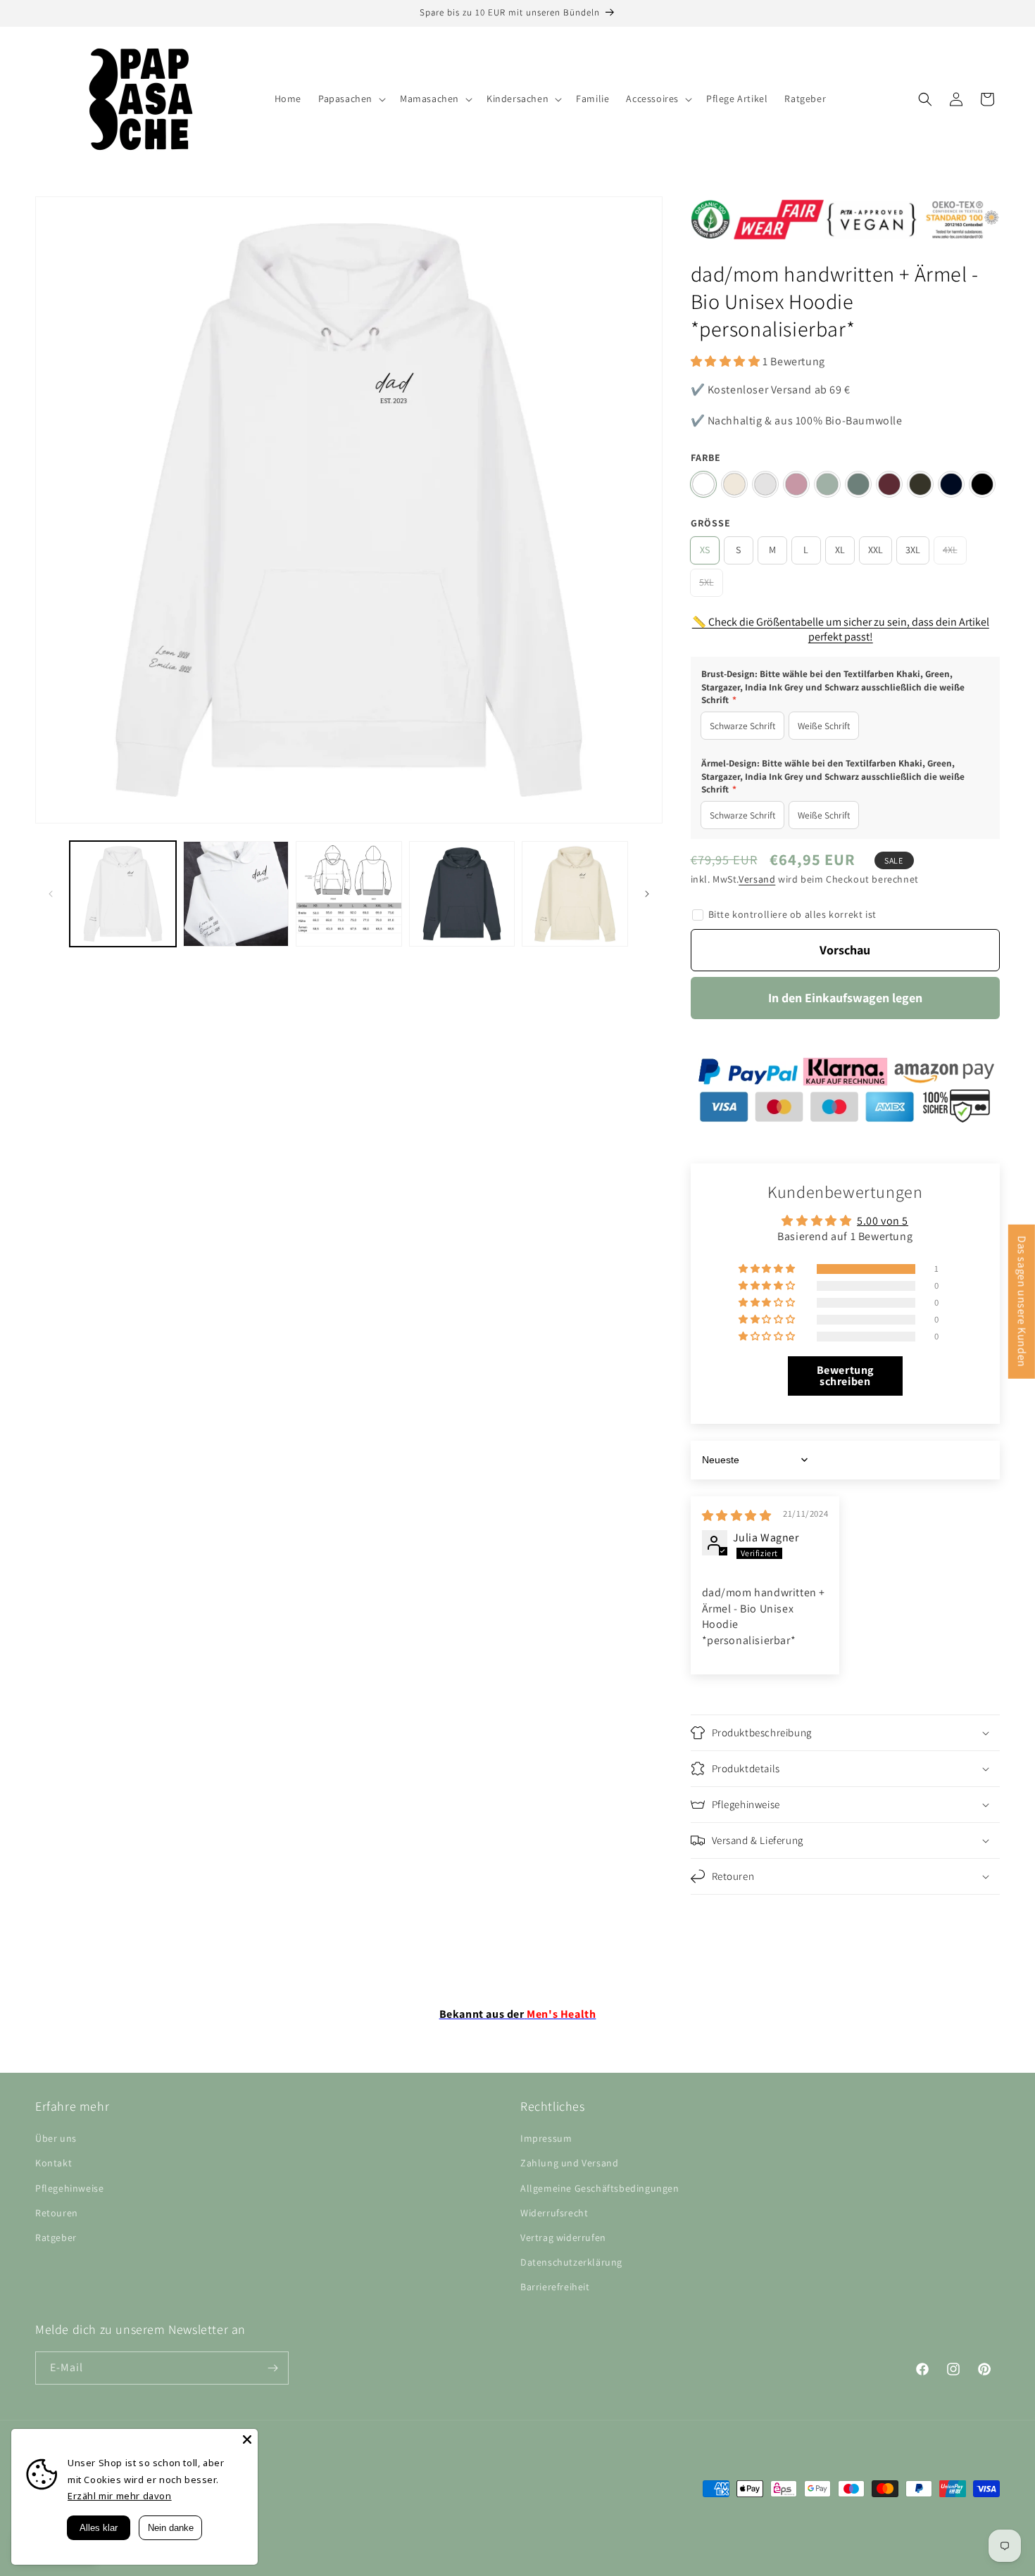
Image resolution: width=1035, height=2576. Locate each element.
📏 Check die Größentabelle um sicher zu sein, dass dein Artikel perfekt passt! (841, 629)
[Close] (247, 2439)
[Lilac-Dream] (796, 484)
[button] (351, 99)
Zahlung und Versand (569, 2164)
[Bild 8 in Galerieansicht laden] (462, 894)
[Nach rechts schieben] (647, 894)
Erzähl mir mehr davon (120, 2496)
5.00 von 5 (883, 1221)
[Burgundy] (889, 484)
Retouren (57, 2213)
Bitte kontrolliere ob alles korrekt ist (792, 914)
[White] (703, 484)
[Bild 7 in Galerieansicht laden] (349, 894)
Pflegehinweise (69, 2188)
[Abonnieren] (272, 2368)
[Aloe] (827, 484)
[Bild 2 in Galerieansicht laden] (236, 894)
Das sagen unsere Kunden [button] (1022, 1302)
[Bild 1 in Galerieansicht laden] (123, 894)
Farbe (706, 457)
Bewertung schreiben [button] (845, 1376)
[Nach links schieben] (51, 894)
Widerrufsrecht (554, 2213)
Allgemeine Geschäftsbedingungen (600, 2188)
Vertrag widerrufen (563, 2237)
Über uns (56, 2138)
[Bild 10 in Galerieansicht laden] (575, 894)
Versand (757, 879)
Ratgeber (56, 2237)
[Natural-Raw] (734, 484)
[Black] (982, 484)
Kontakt (54, 2164)
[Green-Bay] (858, 484)
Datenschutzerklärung (571, 2262)
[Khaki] (920, 484)
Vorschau (845, 950)
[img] (737, 1516)
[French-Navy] (951, 484)
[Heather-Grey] (765, 484)
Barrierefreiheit (555, 2287)
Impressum (546, 2138)
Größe (711, 523)
